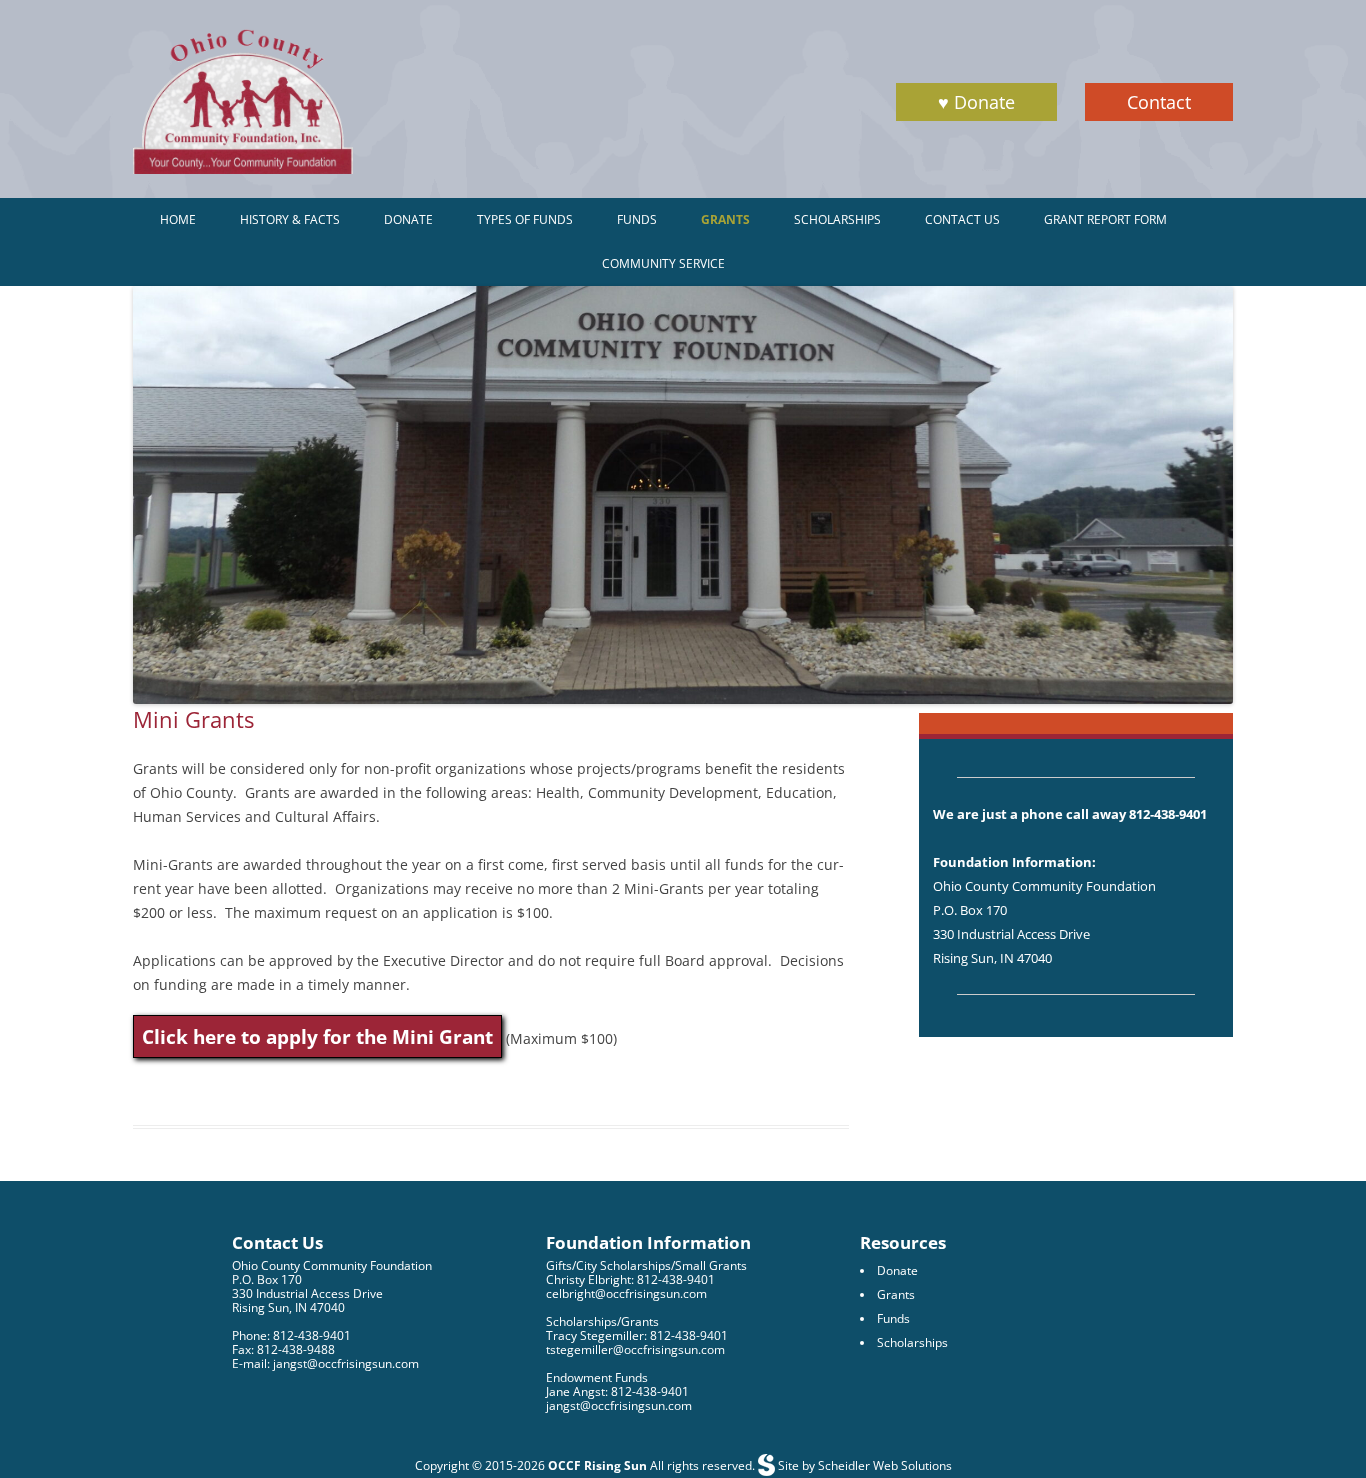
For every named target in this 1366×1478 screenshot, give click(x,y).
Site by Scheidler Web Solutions (863, 1465)
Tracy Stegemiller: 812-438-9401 (637, 1335)
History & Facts (290, 219)
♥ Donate (976, 102)
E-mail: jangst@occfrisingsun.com (325, 1363)
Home (178, 219)
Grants (725, 219)
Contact (1159, 102)
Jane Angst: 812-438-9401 (617, 1391)
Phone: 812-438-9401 (291, 1335)
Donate (408, 219)
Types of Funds (525, 219)
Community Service (663, 263)
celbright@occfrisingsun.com (626, 1293)
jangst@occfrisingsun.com (619, 1405)
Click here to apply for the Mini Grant (317, 1036)
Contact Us (962, 219)
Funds (637, 219)
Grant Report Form (1105, 219)
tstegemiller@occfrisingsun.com (635, 1349)
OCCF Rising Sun (597, 1465)
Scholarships (837, 219)
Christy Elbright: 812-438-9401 (630, 1279)
